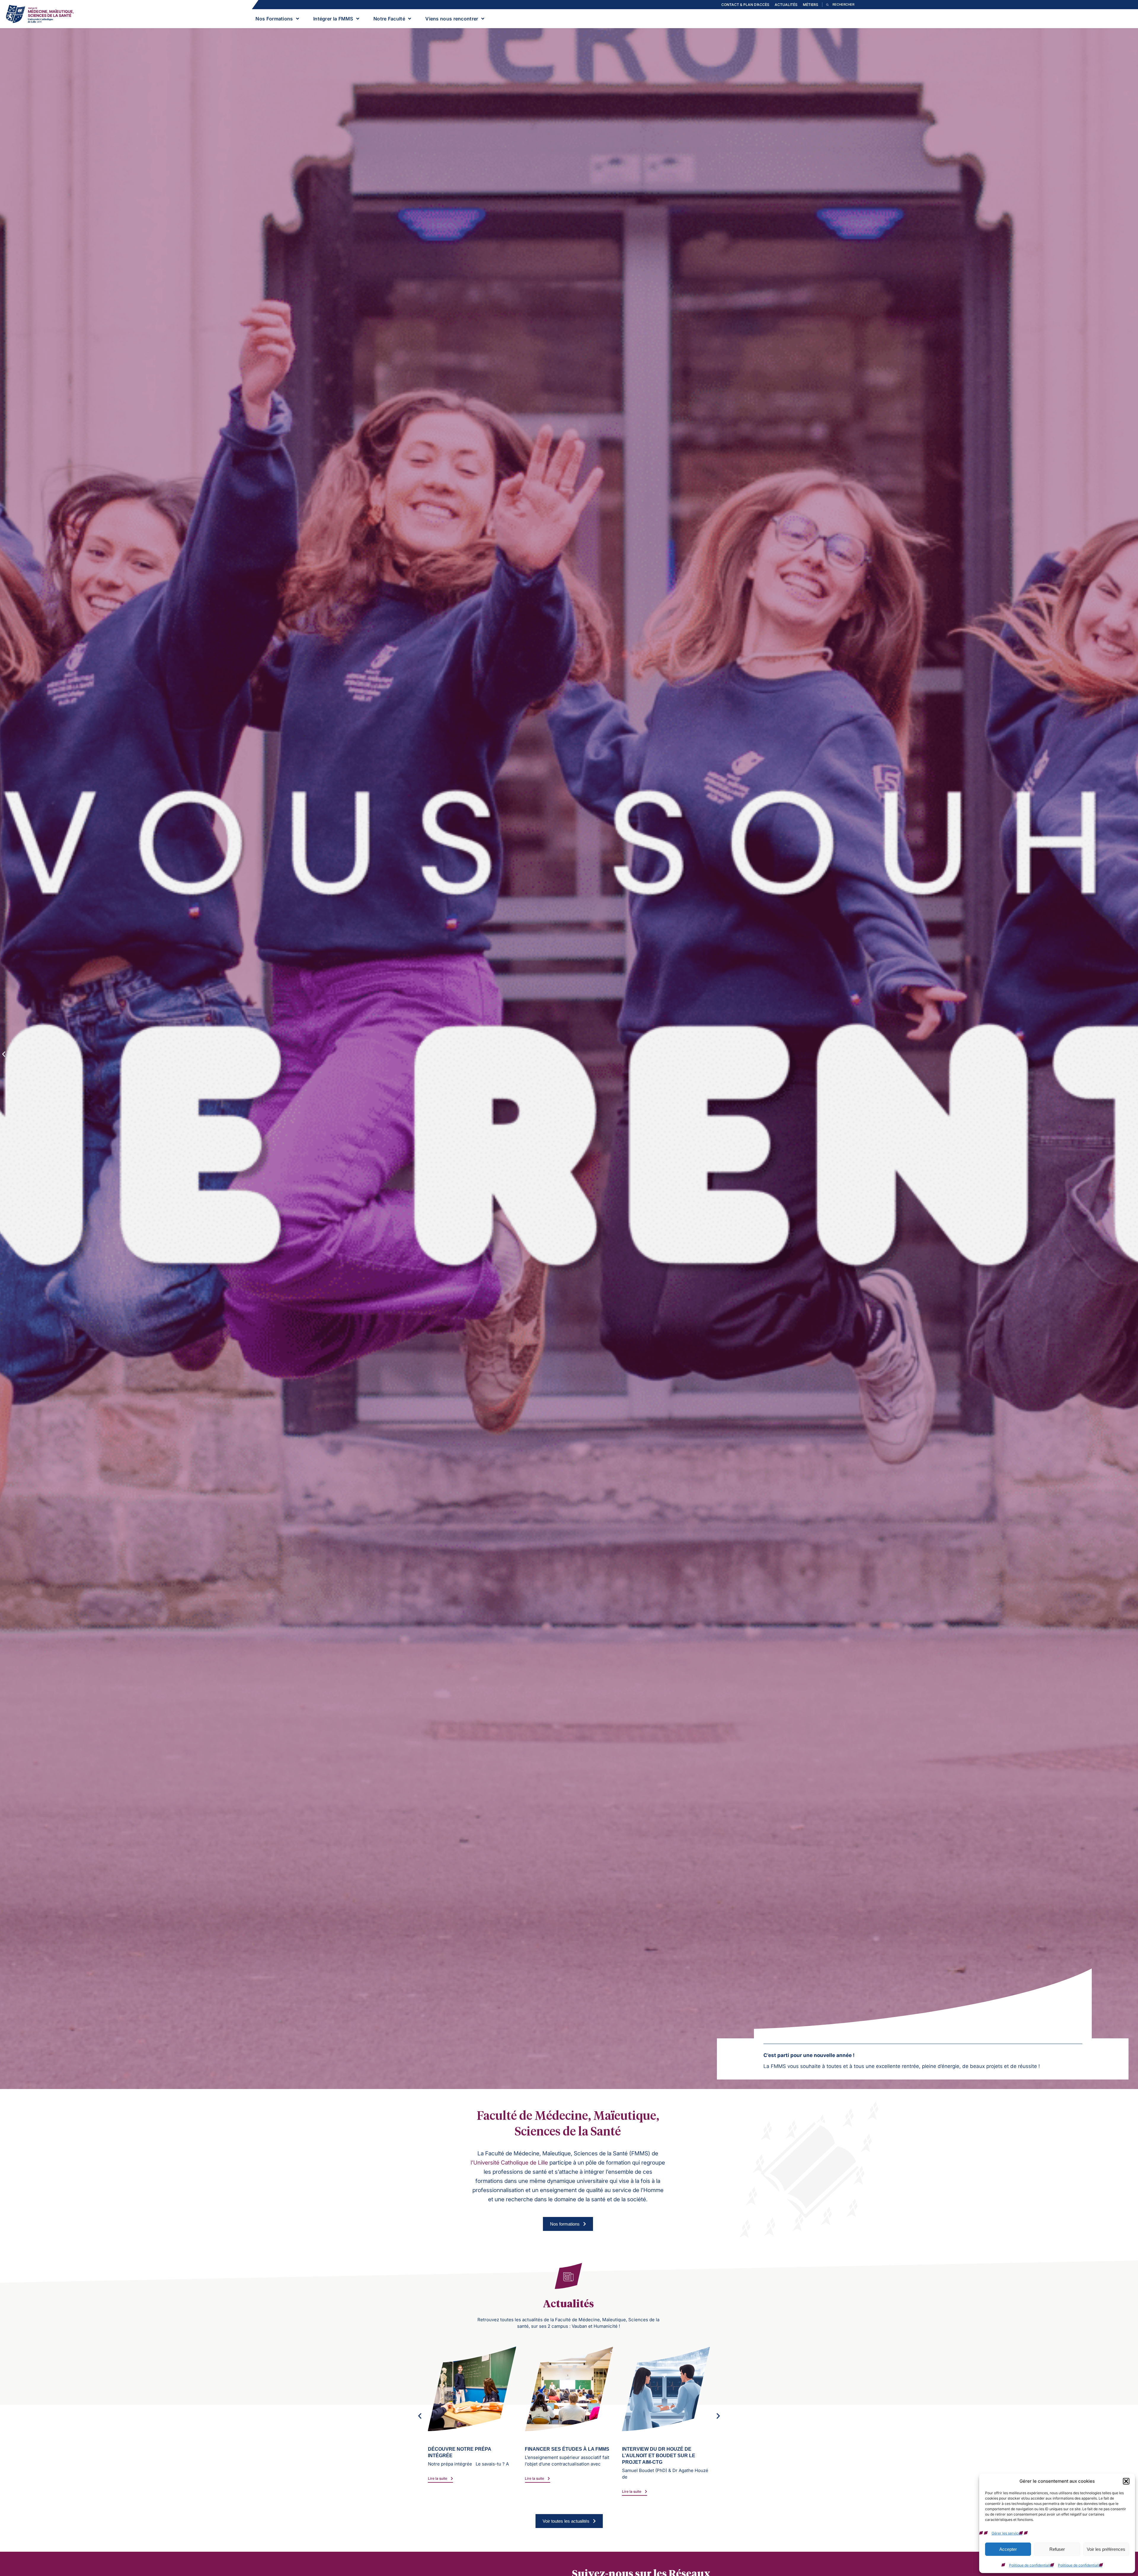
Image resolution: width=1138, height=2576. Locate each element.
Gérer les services (1007, 2533)
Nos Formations (274, 19)
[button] (1126, 2481)
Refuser (1057, 2549)
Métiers (811, 5)
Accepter (1008, 2549)
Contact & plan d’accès (745, 5)
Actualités (786, 5)
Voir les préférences (1106, 2549)
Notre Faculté (389, 19)
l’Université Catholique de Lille (509, 2163)
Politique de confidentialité (1031, 2565)
